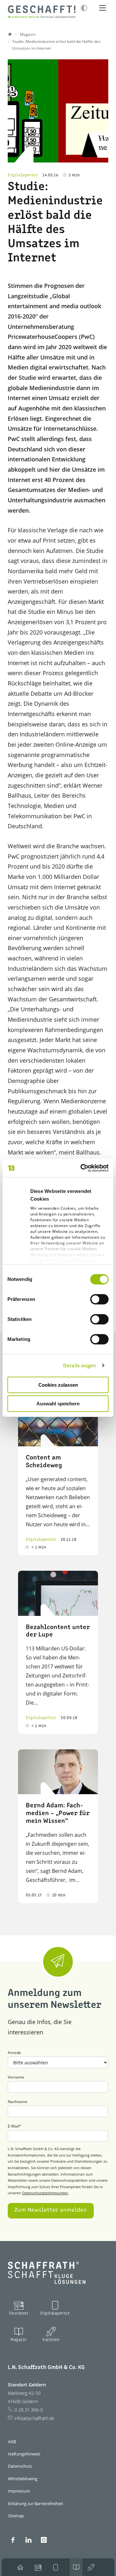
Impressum (19, 2491)
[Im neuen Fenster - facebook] (13, 2540)
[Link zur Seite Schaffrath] (10, 34)
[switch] (99, 1299)
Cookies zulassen (58, 1385)
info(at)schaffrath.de (34, 2418)
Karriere (51, 2340)
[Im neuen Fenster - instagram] (44, 2540)
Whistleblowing (23, 2479)
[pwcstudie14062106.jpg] (58, 111)
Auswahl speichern (58, 1404)
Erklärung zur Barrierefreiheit (36, 2503)
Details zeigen (80, 1365)
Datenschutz (20, 2466)
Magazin (19, 2340)
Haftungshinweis (24, 2454)
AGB (12, 2442)
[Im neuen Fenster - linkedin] (28, 2540)
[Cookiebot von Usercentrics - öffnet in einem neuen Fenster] (82, 1168)
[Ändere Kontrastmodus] (84, 8)
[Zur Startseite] (42, 12)
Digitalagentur (55, 2313)
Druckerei (19, 2313)
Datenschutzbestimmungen (45, 2193)
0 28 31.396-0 (29, 2410)
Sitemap (16, 2516)
